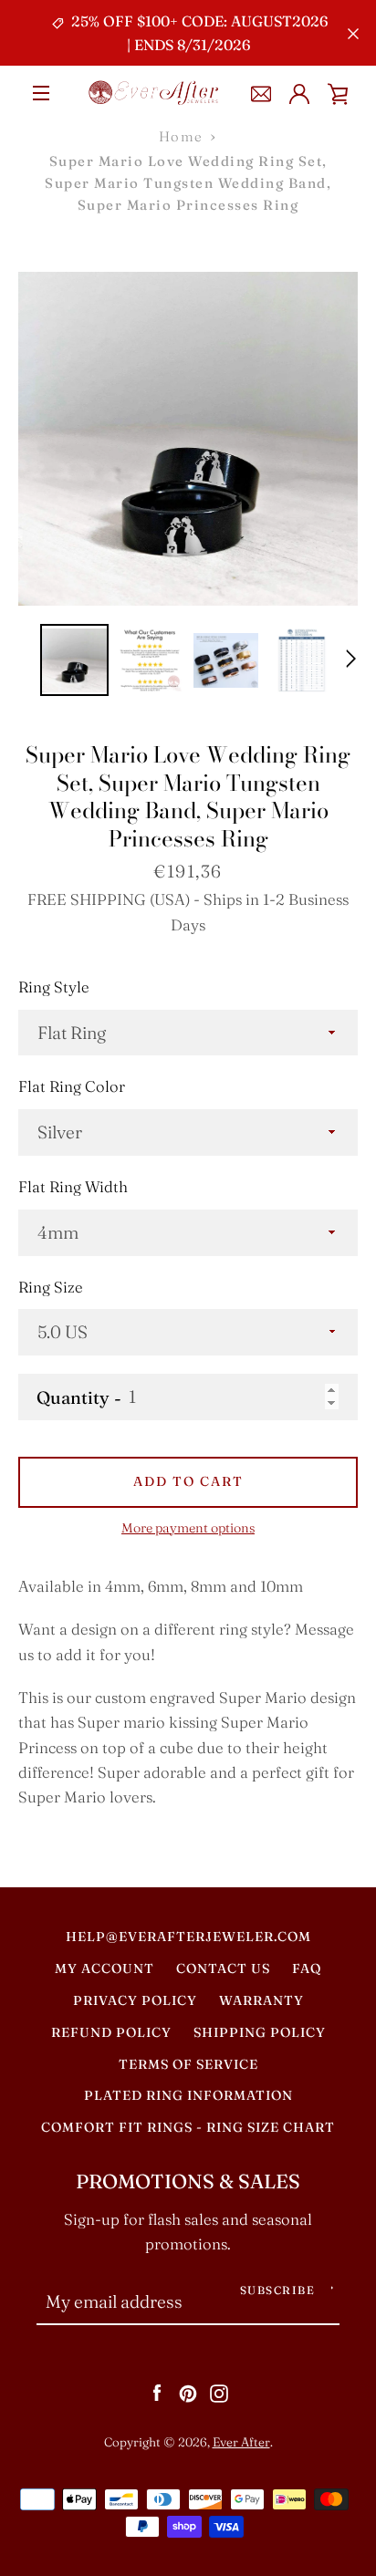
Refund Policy (111, 2032)
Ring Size (51, 1287)
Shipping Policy (260, 2032)
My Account (104, 1968)
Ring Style (54, 987)
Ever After (241, 2442)
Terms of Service (188, 2064)
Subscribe (278, 2290)
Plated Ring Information (188, 2095)
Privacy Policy (135, 2000)
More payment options (188, 1528)
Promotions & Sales (188, 2181)
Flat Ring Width (73, 1187)
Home (181, 136)
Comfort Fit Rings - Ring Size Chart (188, 2127)
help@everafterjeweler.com (188, 1937)
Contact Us (223, 1968)
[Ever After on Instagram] (219, 2392)
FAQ (307, 1968)
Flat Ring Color (72, 1086)
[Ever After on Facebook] (157, 2392)
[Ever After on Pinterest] (188, 2392)
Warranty (261, 2000)
